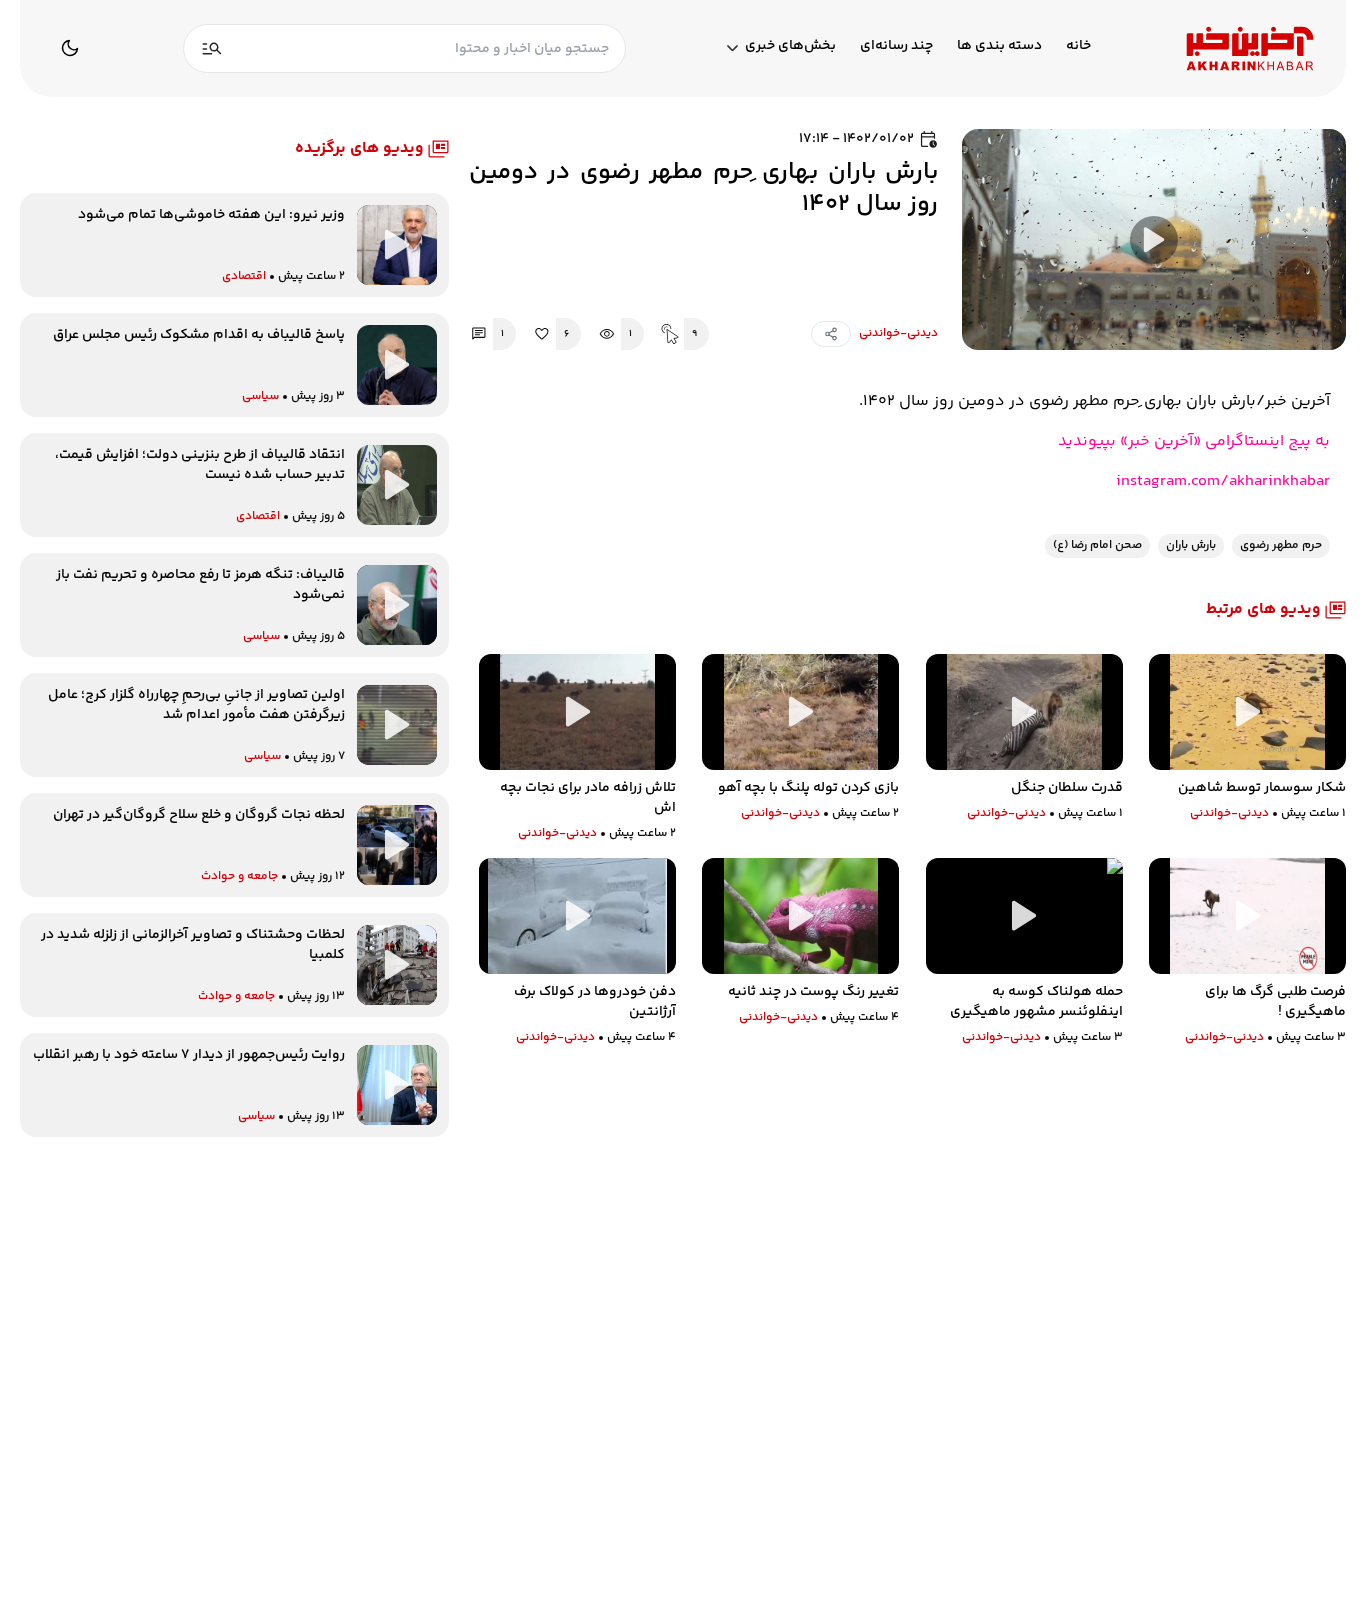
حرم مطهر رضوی (1281, 545)
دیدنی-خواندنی (898, 334)
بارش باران (1191, 545)
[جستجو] (212, 48)
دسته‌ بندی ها (999, 46)
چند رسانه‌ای (896, 46)
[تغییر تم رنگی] (70, 48)
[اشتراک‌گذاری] (831, 334)
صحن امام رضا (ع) (1097, 545)
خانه (1078, 46)
